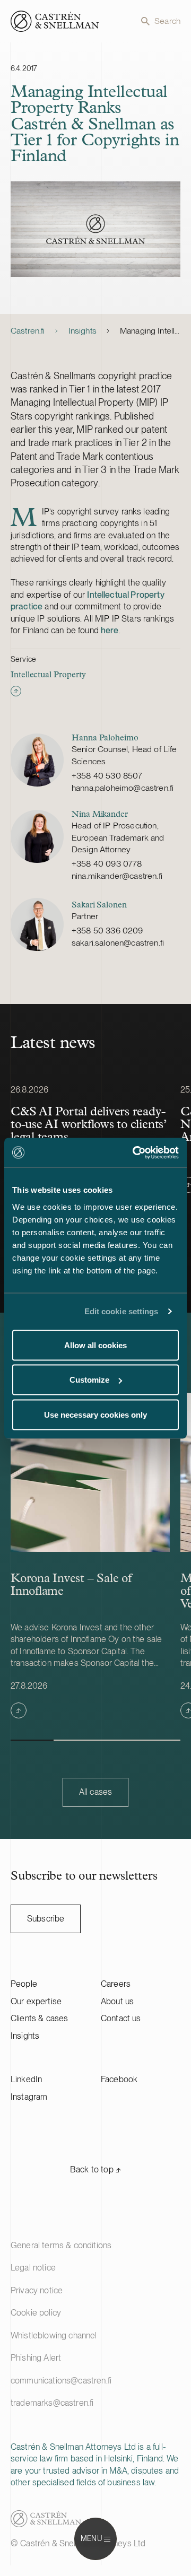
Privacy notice (37, 2290)
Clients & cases (39, 2018)
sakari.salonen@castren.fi (118, 943)
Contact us (121, 2018)
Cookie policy (36, 2313)
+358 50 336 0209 (107, 931)
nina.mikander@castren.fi (117, 876)
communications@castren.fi (61, 2381)
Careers (116, 1984)
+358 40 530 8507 (107, 776)
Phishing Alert (36, 2358)
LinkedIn (26, 2079)
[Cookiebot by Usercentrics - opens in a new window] (135, 1152)
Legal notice (33, 2268)
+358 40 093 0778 (107, 864)
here (110, 630)
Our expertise (36, 2001)
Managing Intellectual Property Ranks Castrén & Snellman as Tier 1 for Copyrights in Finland (150, 331)
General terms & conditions (61, 2245)
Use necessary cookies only (95, 1414)
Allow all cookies (95, 1345)
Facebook (119, 2079)
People (24, 1984)
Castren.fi (28, 331)
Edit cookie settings (121, 1311)
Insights (83, 331)
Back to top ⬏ (95, 2169)
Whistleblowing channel (54, 2335)
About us (117, 2001)
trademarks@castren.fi (52, 2403)
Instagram (29, 2097)
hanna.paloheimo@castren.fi (123, 788)
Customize (89, 1380)
